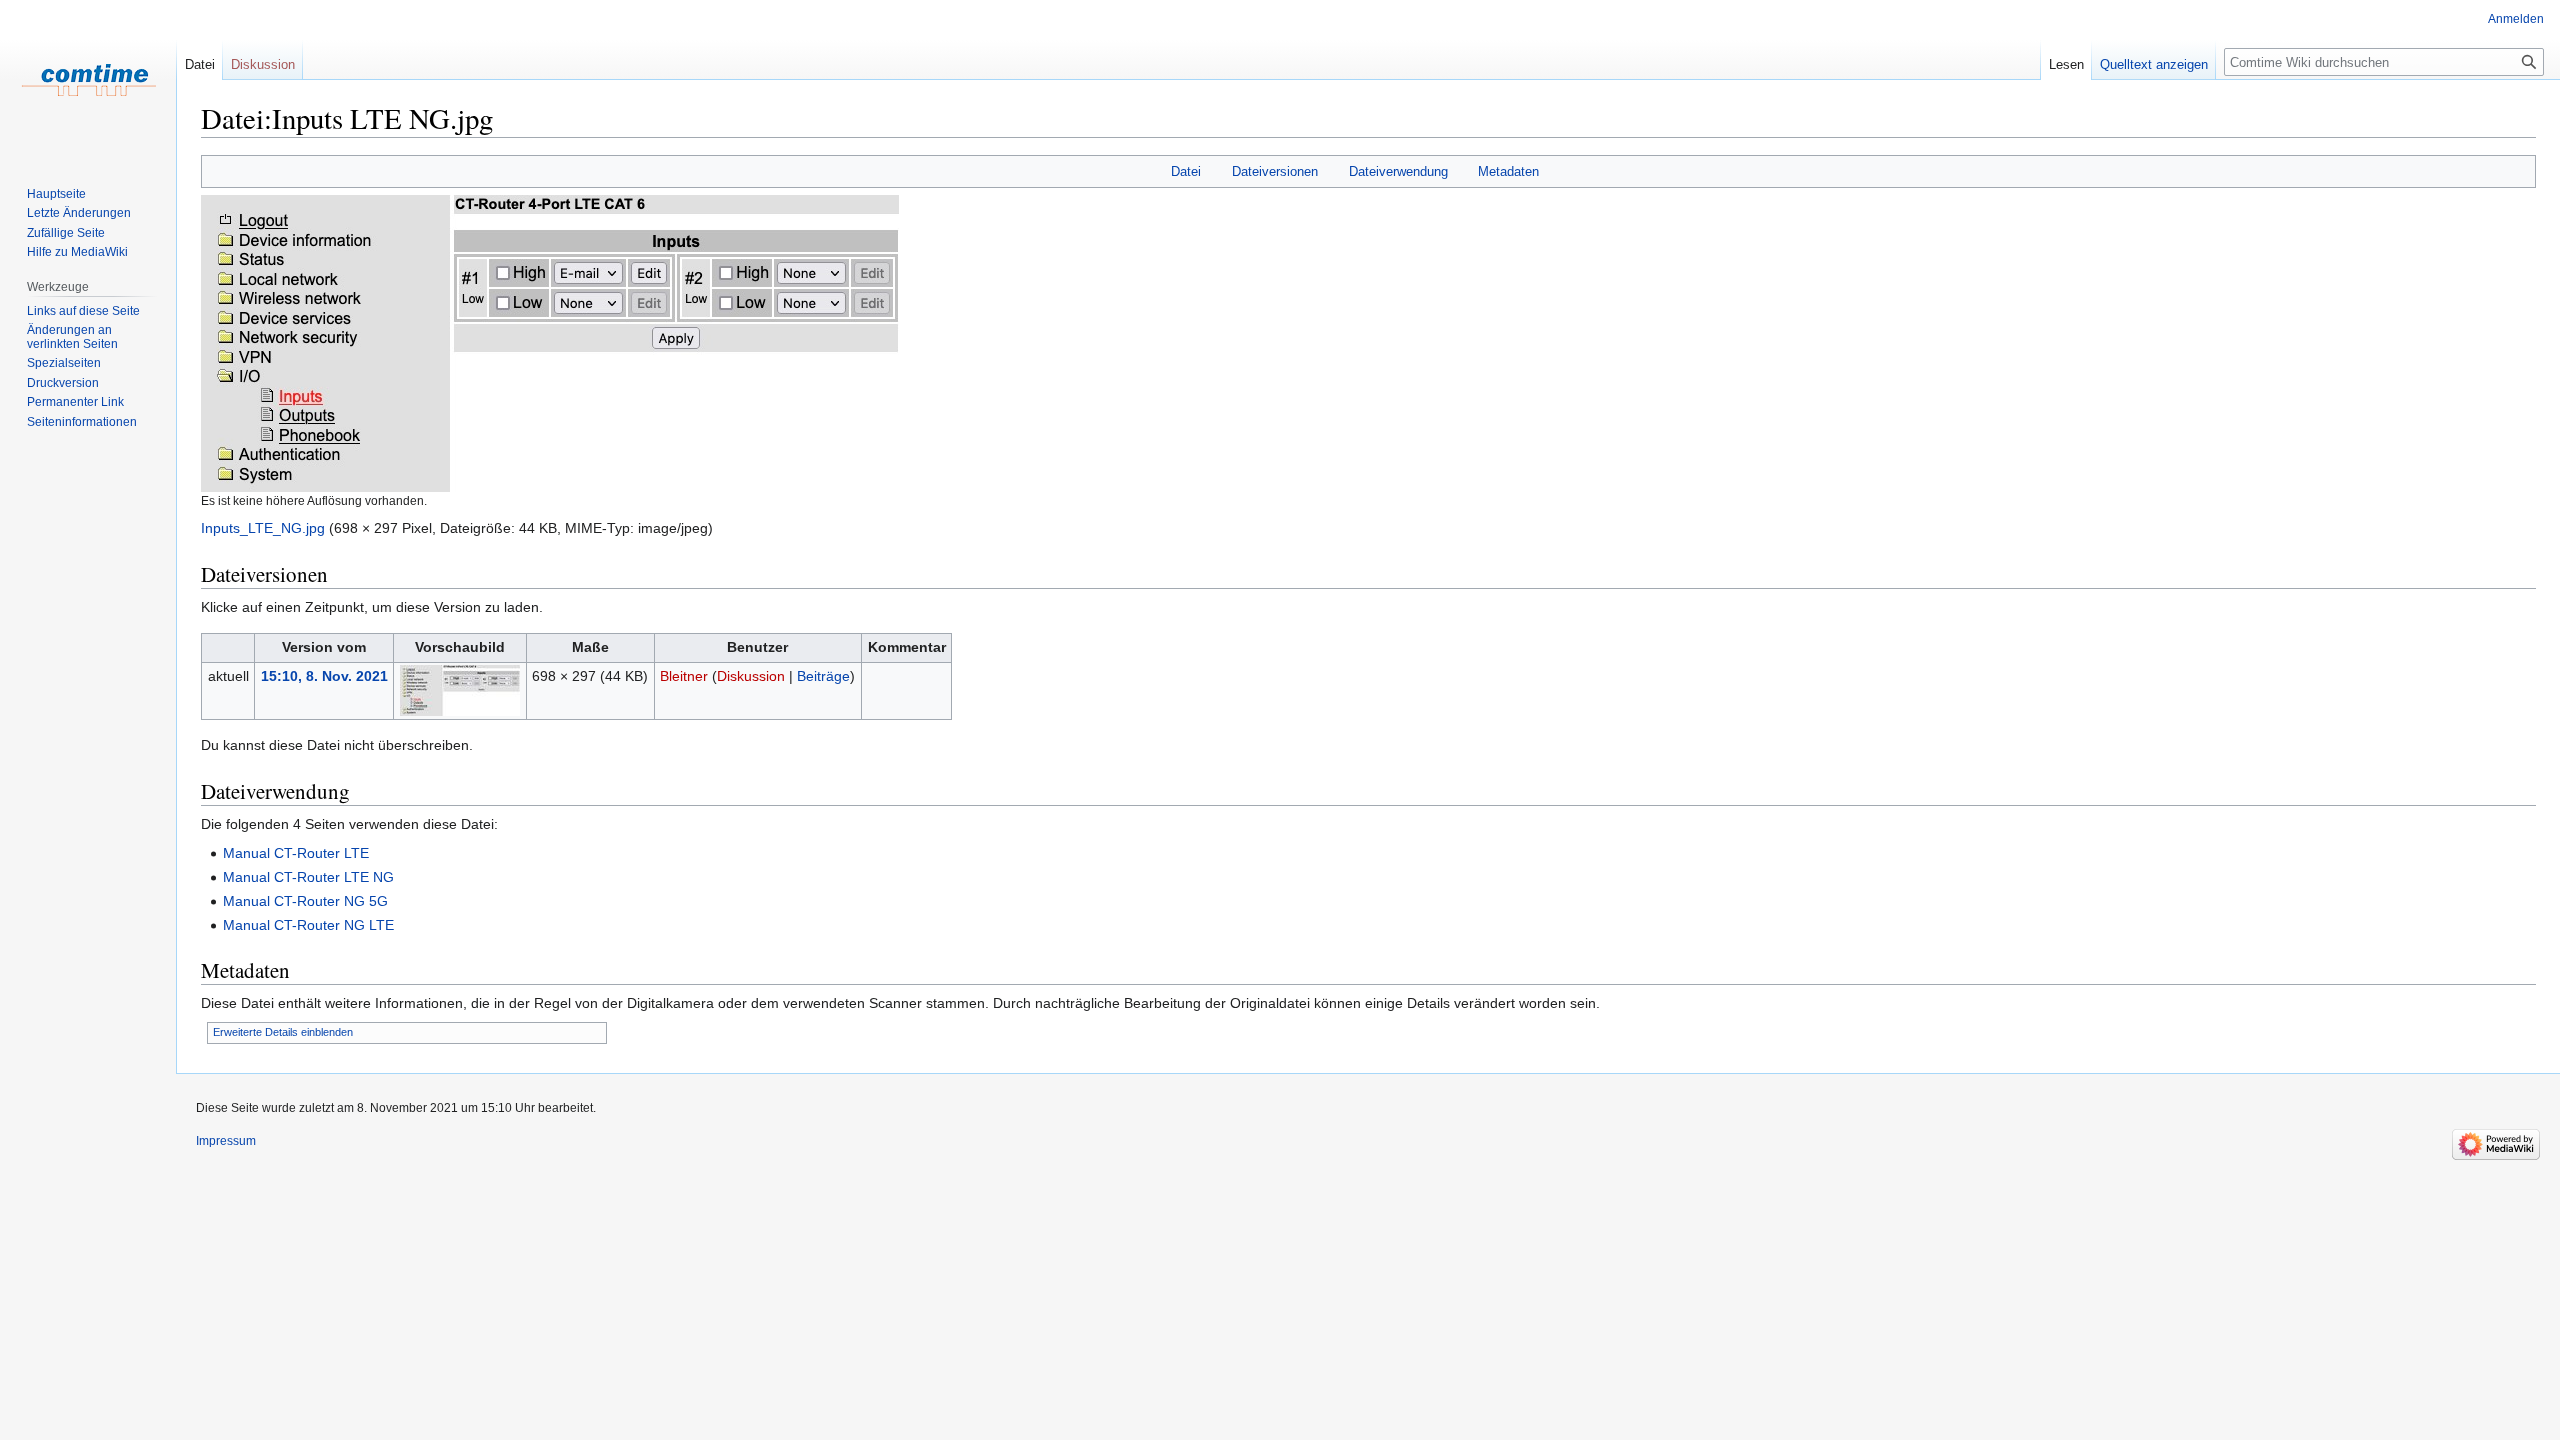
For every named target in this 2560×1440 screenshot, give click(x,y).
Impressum (226, 1141)
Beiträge (823, 676)
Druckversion (63, 383)
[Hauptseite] (88, 80)
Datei (1186, 171)
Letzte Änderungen (79, 213)
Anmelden (2516, 19)
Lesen (2066, 64)
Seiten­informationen (82, 422)
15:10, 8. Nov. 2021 (324, 676)
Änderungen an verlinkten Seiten (72, 337)
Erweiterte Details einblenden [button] (283, 1032)
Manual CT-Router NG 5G (305, 901)
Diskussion (751, 676)
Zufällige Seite (66, 233)
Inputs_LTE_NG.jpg (263, 528)
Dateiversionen (1275, 171)
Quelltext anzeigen (2154, 64)
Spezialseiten (64, 363)
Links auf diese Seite (83, 311)
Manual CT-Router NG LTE (308, 925)
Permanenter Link (75, 402)
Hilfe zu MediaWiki (77, 252)
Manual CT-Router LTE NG (308, 877)
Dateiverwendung (1398, 171)
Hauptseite (56, 194)
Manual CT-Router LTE (296, 853)
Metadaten (1508, 171)
